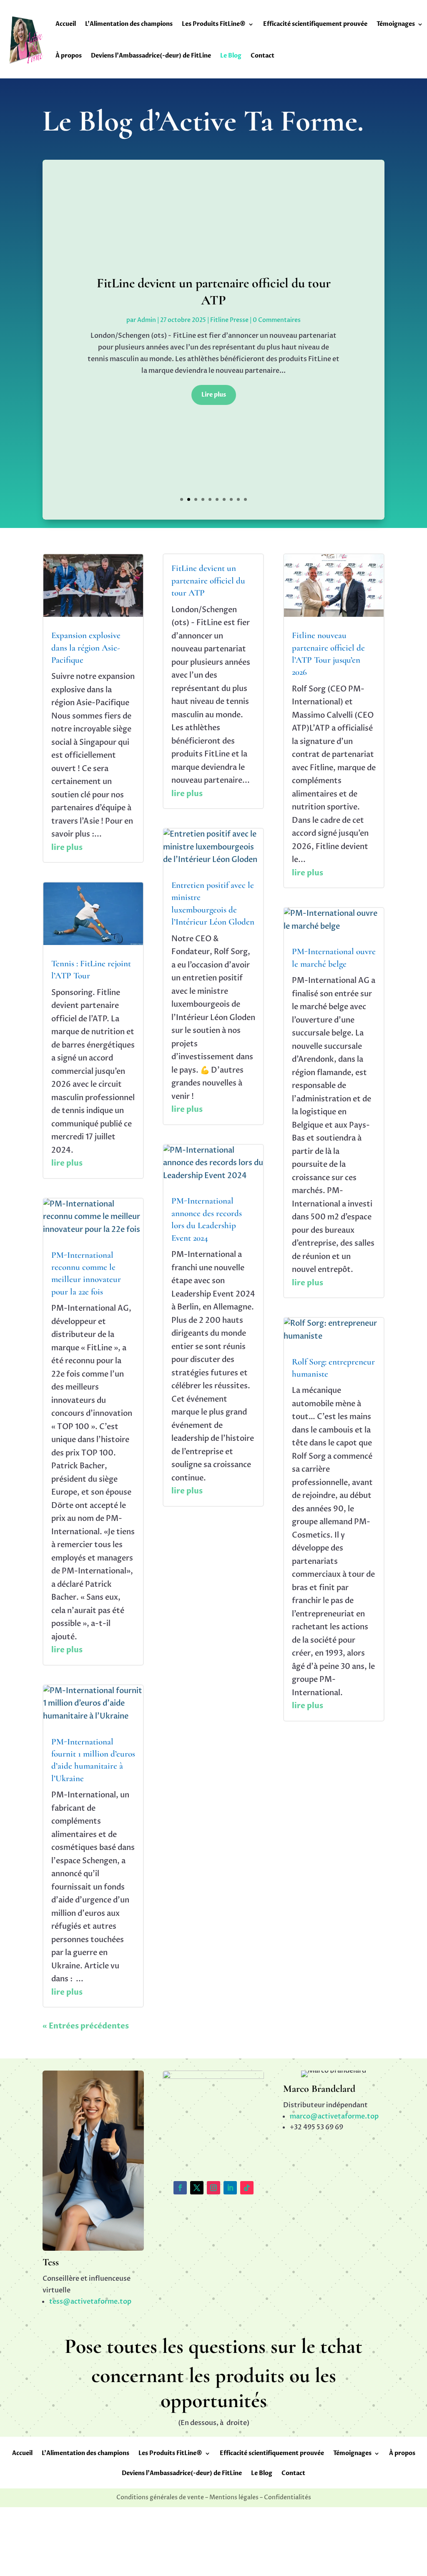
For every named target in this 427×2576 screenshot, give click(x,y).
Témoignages (396, 24)
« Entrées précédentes (86, 2026)
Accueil (66, 24)
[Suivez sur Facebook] (180, 2188)
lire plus (67, 848)
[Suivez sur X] (197, 2188)
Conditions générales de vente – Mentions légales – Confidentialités (214, 2498)
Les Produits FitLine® (214, 24)
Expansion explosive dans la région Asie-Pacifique (86, 648)
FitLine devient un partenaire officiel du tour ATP (208, 581)
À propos (69, 56)
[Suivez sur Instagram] (213, 2188)
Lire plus (214, 395)
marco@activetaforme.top (334, 2116)
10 (245, 499)
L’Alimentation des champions (129, 24)
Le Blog (231, 56)
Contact (262, 56)
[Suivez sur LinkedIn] (230, 2188)
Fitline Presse (229, 320)
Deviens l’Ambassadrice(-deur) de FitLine (151, 56)
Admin (147, 320)
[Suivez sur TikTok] (247, 2188)
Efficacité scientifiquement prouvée (315, 24)
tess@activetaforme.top (90, 2302)
